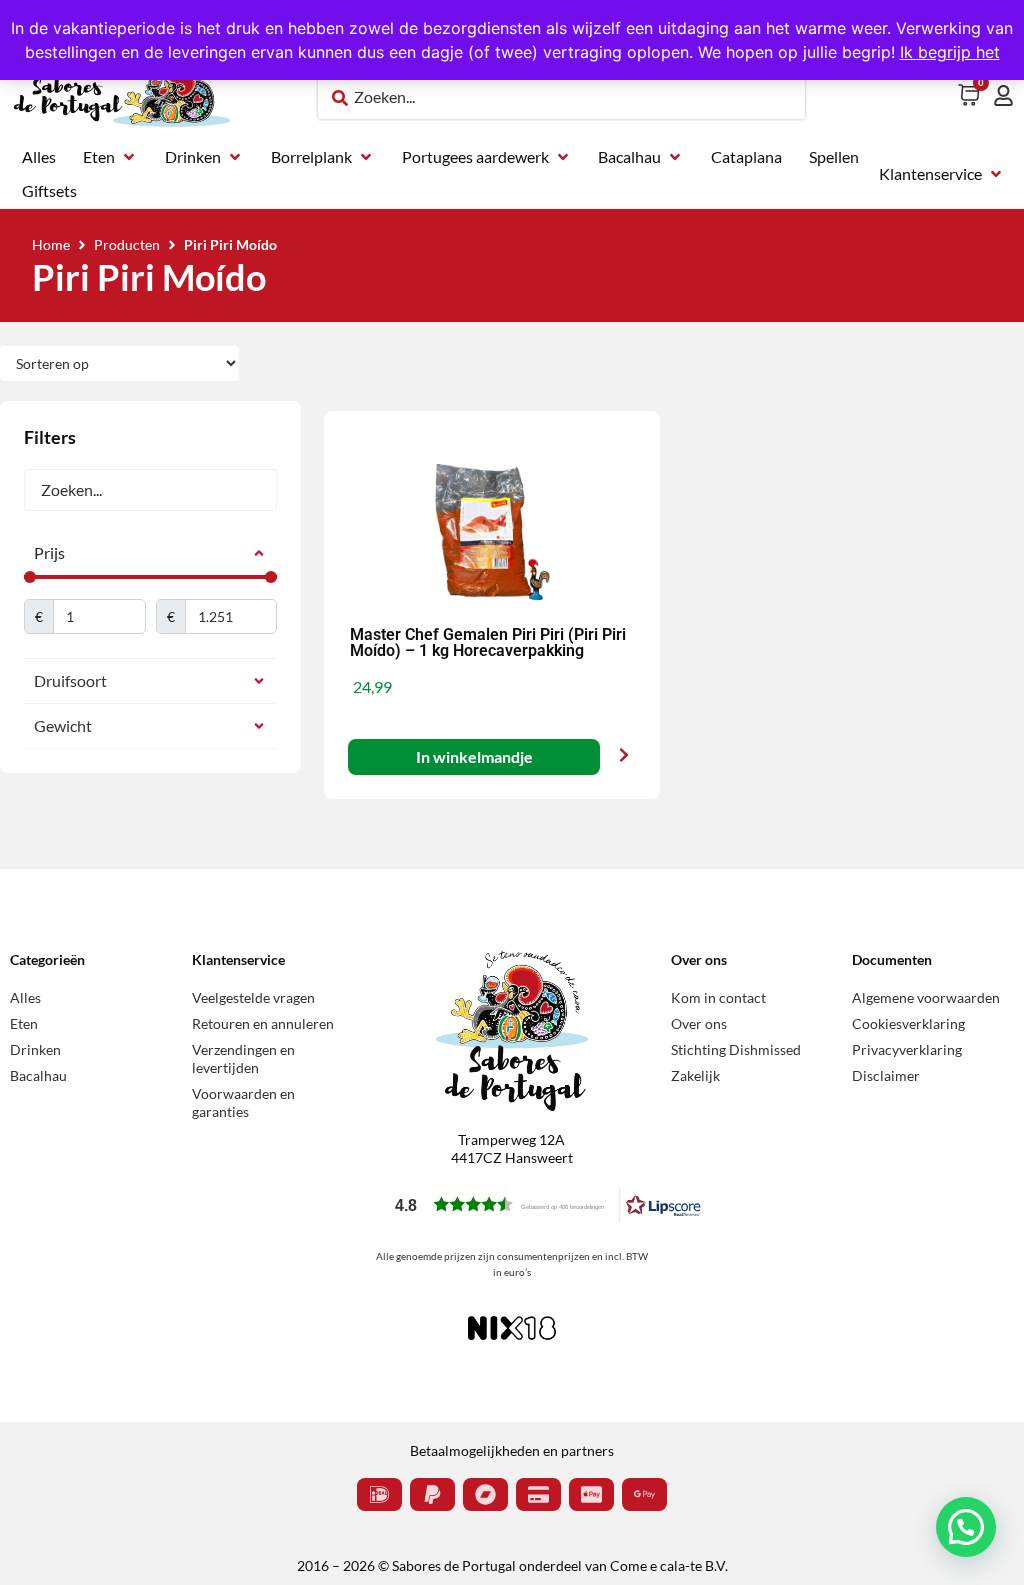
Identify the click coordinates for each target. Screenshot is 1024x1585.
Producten (127, 244)
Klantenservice (238, 959)
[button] (110, 157)
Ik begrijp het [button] (950, 52)
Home (51, 244)
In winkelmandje (473, 756)
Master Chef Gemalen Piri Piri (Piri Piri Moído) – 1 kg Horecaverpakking (488, 642)
